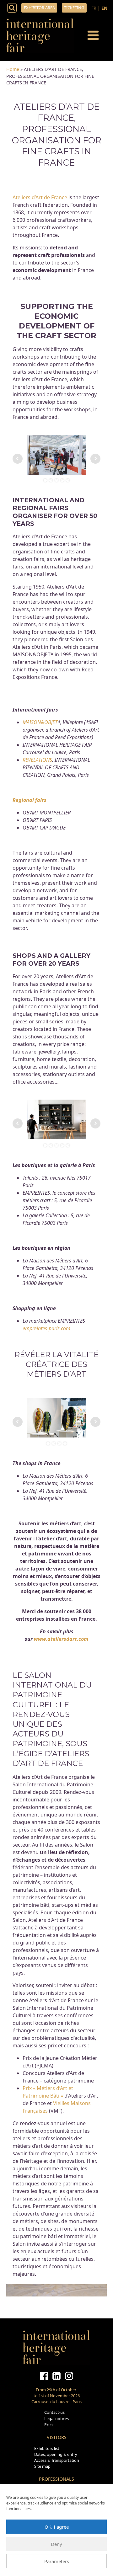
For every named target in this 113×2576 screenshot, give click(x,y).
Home (13, 69)
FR (94, 8)
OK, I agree (57, 2527)
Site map (42, 2466)
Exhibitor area (39, 8)
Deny (56, 2544)
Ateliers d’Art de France (40, 197)
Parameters (57, 2561)
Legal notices (56, 2419)
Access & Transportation (57, 2460)
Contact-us (54, 2412)
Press (49, 2424)
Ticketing (74, 8)
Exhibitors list (47, 2448)
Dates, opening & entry (56, 2454)
